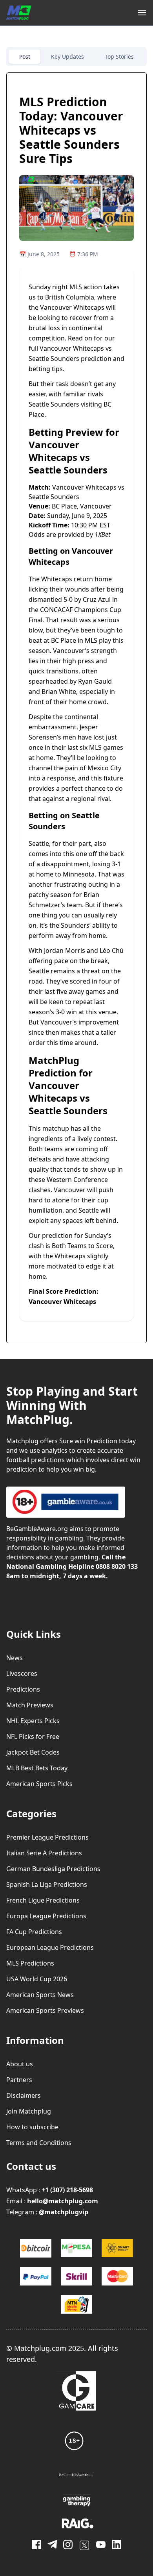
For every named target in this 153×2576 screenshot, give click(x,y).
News (15, 1658)
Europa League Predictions (46, 1916)
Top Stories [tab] (119, 56)
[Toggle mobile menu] (142, 13)
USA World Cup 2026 (37, 1979)
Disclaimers (24, 2095)
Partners (19, 2080)
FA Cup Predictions (34, 1932)
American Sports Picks (39, 1784)
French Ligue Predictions (43, 1900)
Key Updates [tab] (67, 56)
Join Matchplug (29, 2111)
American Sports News (40, 1995)
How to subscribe (32, 2127)
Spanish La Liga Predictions (47, 1884)
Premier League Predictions (47, 1837)
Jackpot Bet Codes (33, 1752)
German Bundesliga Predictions (53, 1869)
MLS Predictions (30, 1963)
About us (20, 2064)
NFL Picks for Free (33, 1736)
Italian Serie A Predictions (44, 1853)
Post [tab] (25, 56)
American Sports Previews (45, 2010)
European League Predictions (50, 1947)
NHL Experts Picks (33, 1721)
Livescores (22, 1674)
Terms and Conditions (39, 2143)
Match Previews (30, 1705)
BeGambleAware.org (37, 1529)
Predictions (23, 1689)
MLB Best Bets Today (37, 1768)
